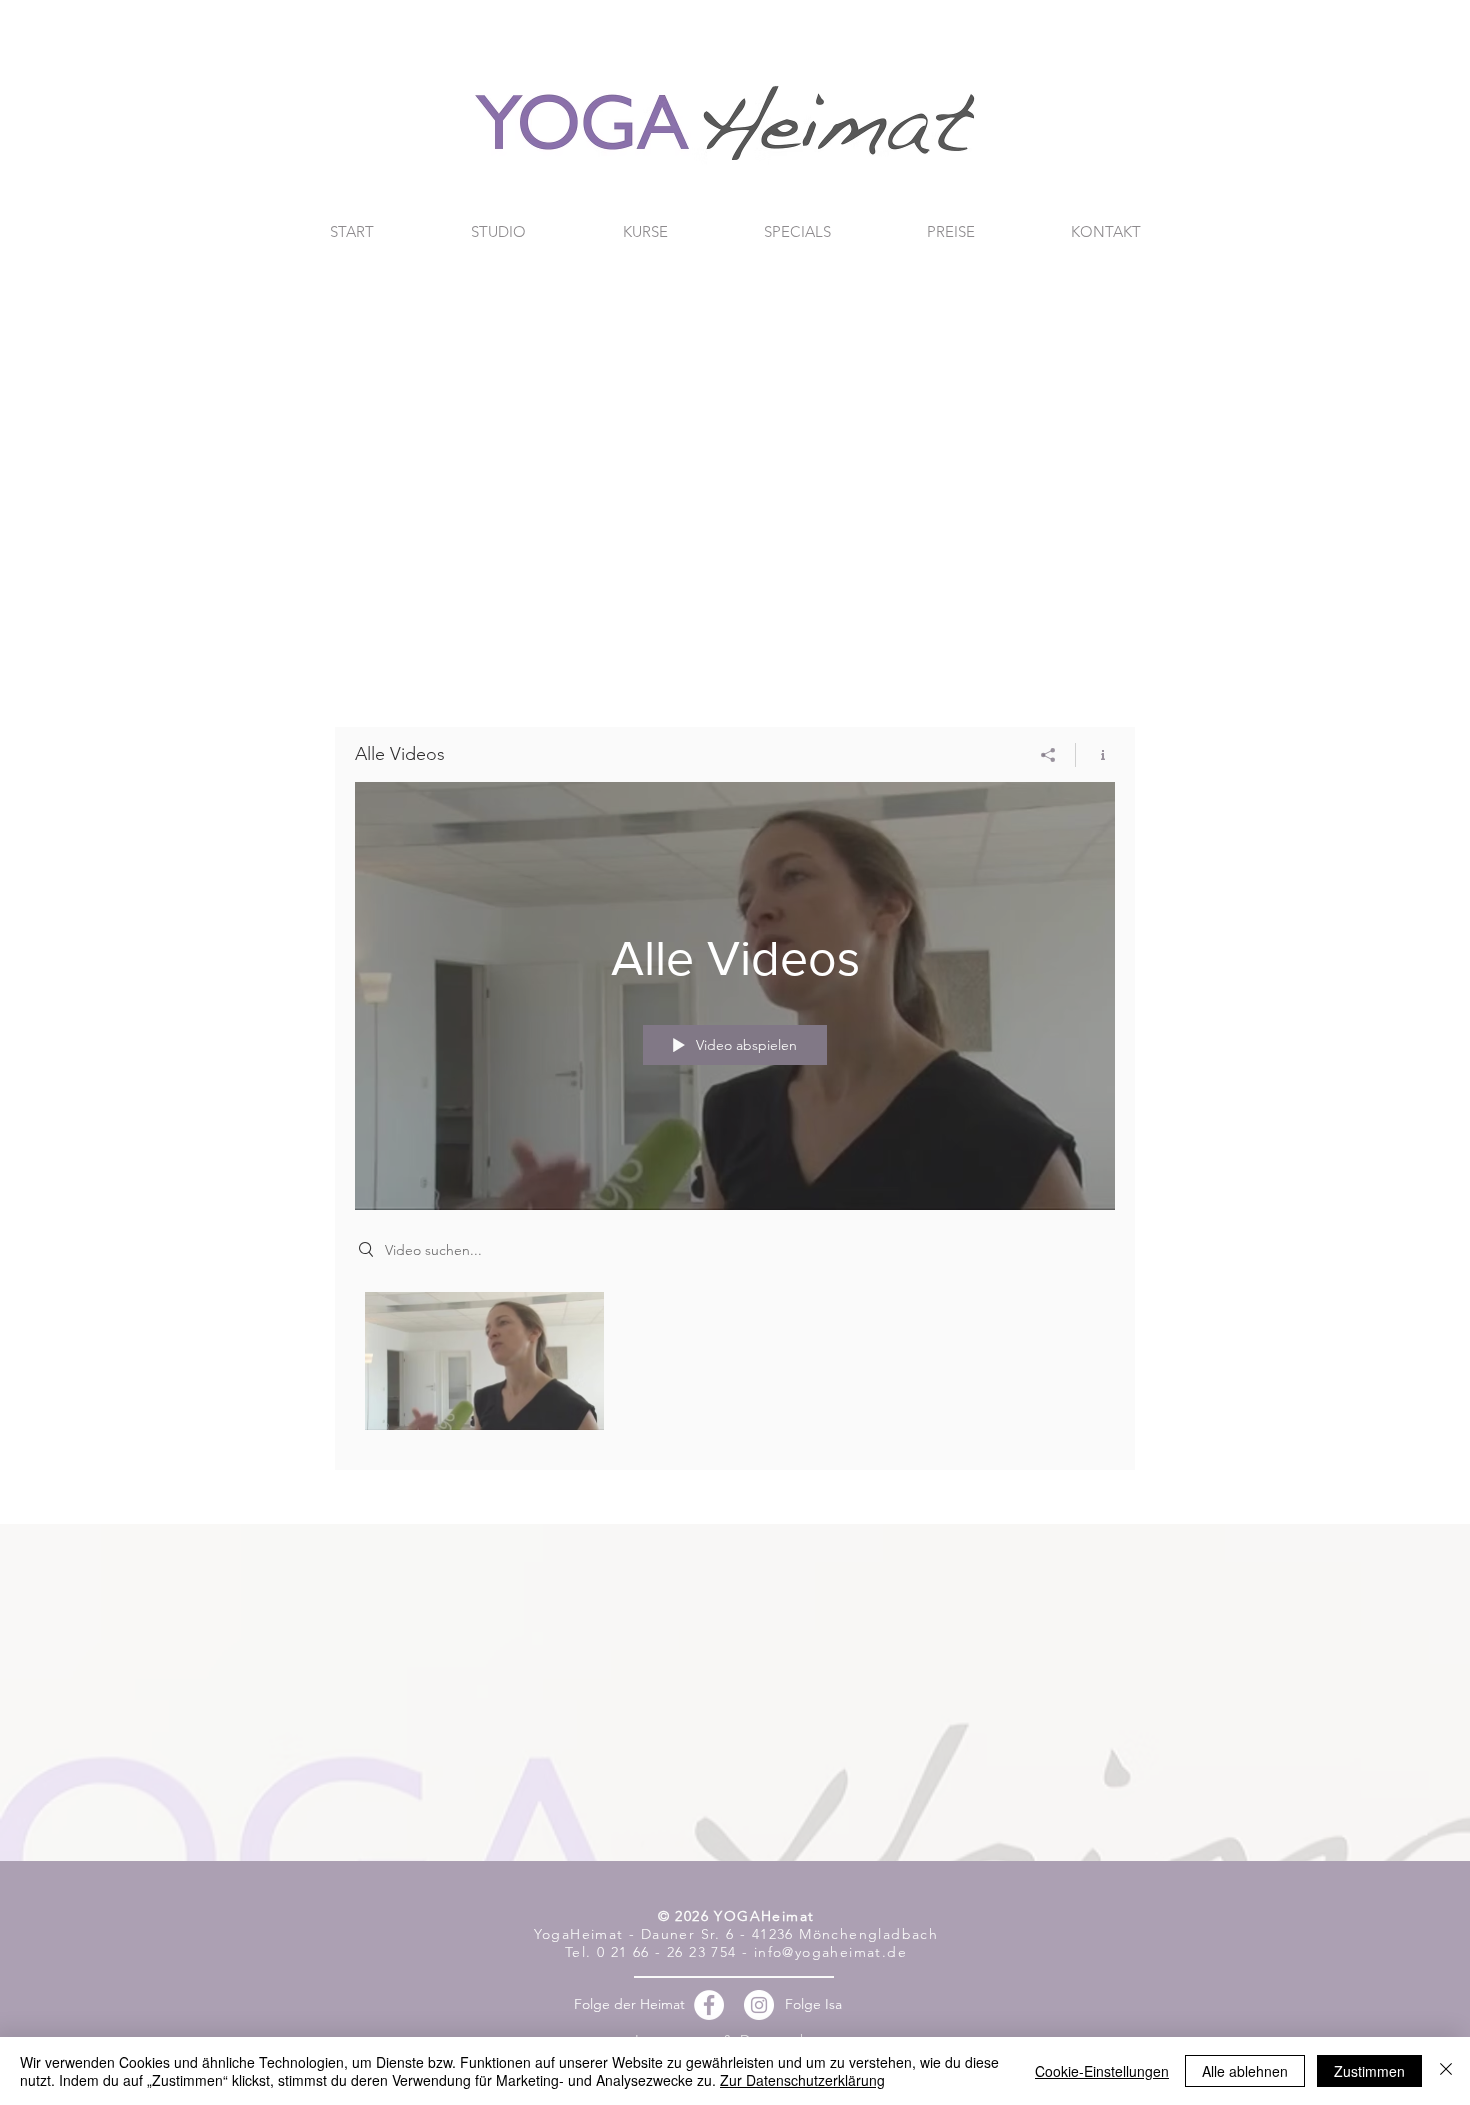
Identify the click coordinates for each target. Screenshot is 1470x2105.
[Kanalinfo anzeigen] (1095, 755)
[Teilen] (1048, 755)
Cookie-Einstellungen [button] (1102, 2071)
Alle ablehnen (1245, 2071)
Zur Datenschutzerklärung (802, 2080)
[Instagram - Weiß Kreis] (759, 2005)
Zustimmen (1369, 2071)
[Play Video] (484, 1360)
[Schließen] (1446, 2071)
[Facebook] (709, 2005)
